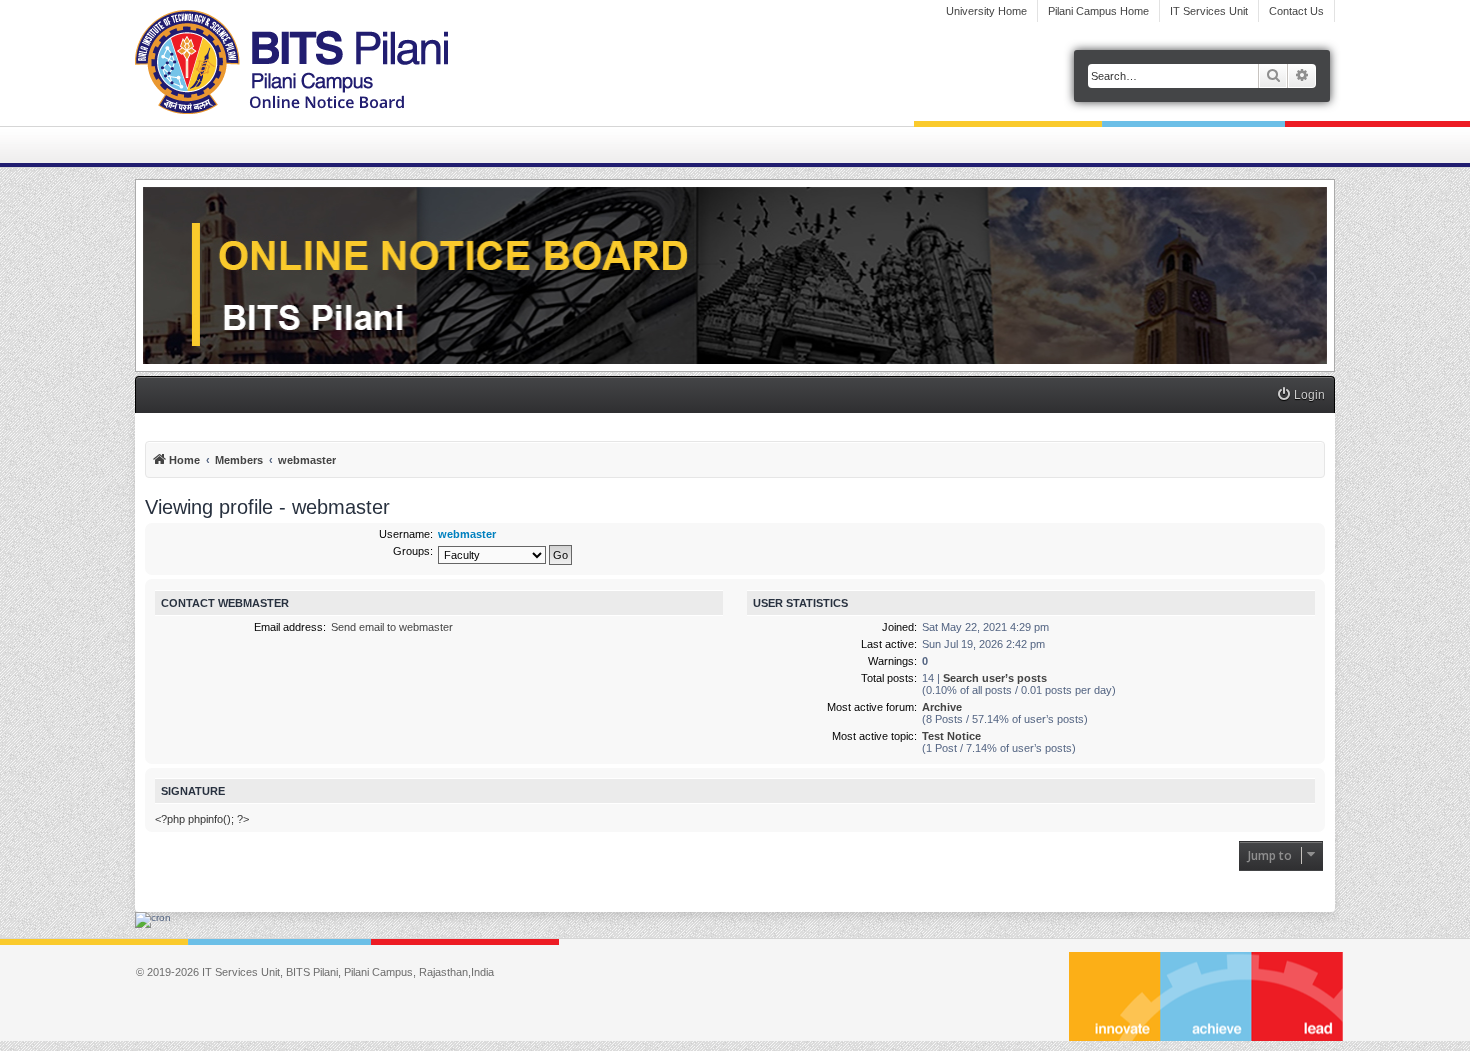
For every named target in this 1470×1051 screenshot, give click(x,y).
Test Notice (951, 736)
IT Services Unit (1209, 11)
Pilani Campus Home (1098, 11)
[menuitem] (1300, 395)
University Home (986, 11)
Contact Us (1296, 11)
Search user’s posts (995, 678)
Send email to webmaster (392, 627)
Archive (942, 707)
